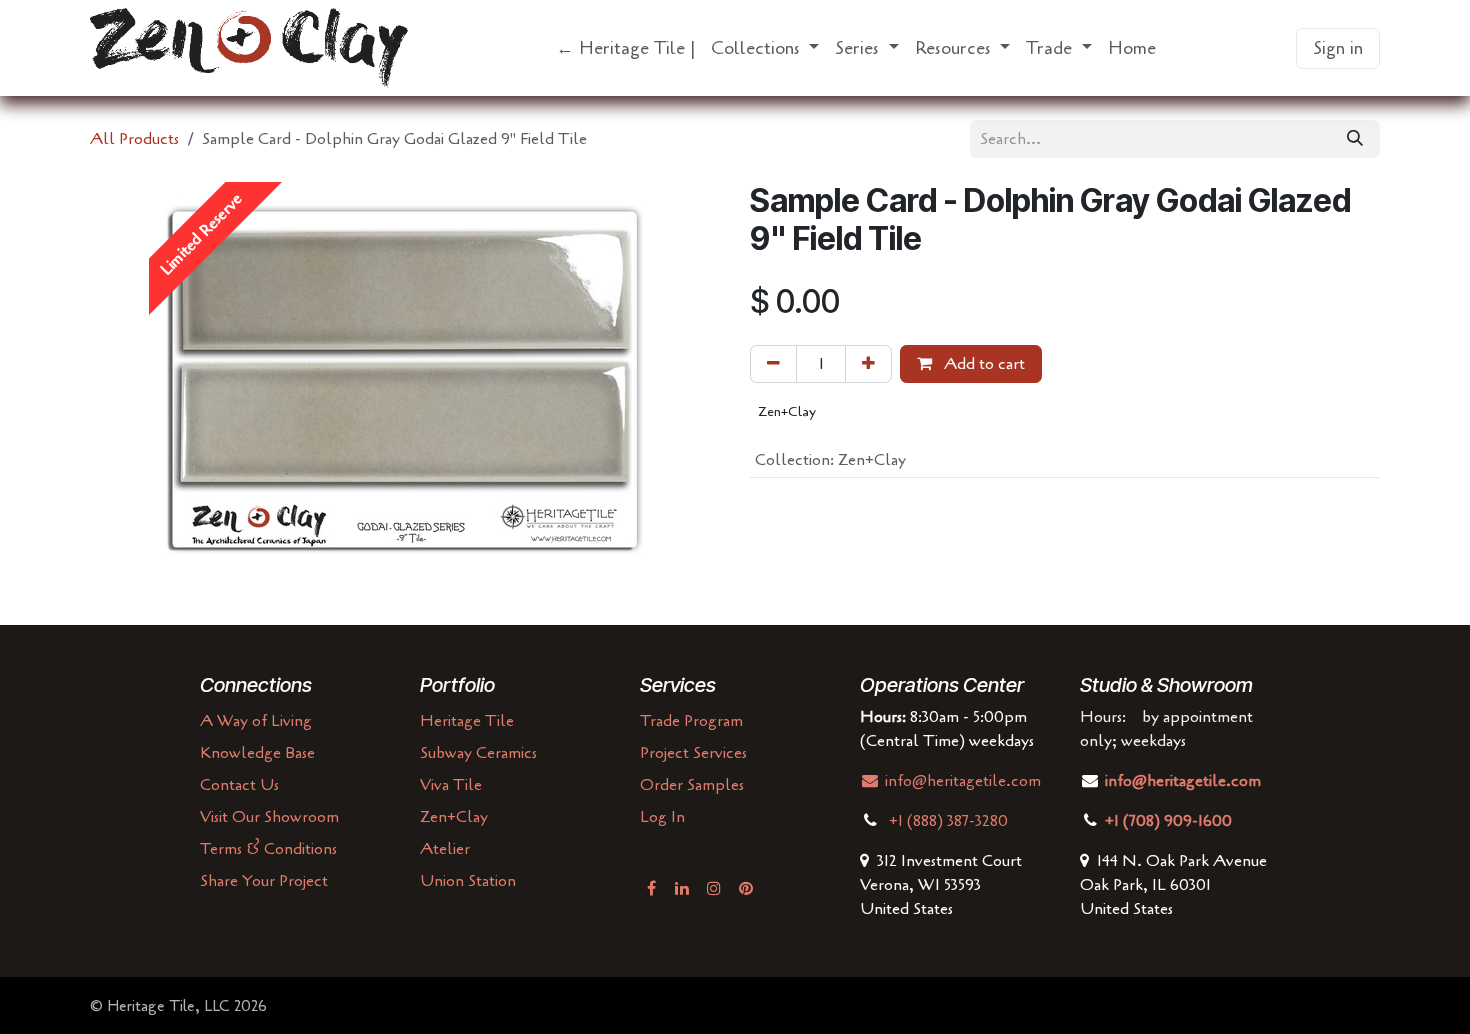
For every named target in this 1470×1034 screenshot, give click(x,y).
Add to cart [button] (982, 364)
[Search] (1355, 139)
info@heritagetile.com (961, 781)
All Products (134, 139)
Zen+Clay (454, 817)
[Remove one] (773, 364)
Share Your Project (264, 881)
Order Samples (692, 785)
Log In (662, 817)
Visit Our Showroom (269, 817)
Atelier (445, 849)
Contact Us (239, 785)
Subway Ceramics (478, 753)
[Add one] (868, 364)
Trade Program (691, 721)
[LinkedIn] (682, 888)
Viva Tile (451, 785)
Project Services (693, 753)
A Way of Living (256, 721)
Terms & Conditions (268, 849)
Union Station (468, 881)
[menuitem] (625, 48)
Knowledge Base (257, 753)
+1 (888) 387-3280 (950, 821)
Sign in (1338, 48)
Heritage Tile (467, 721)
